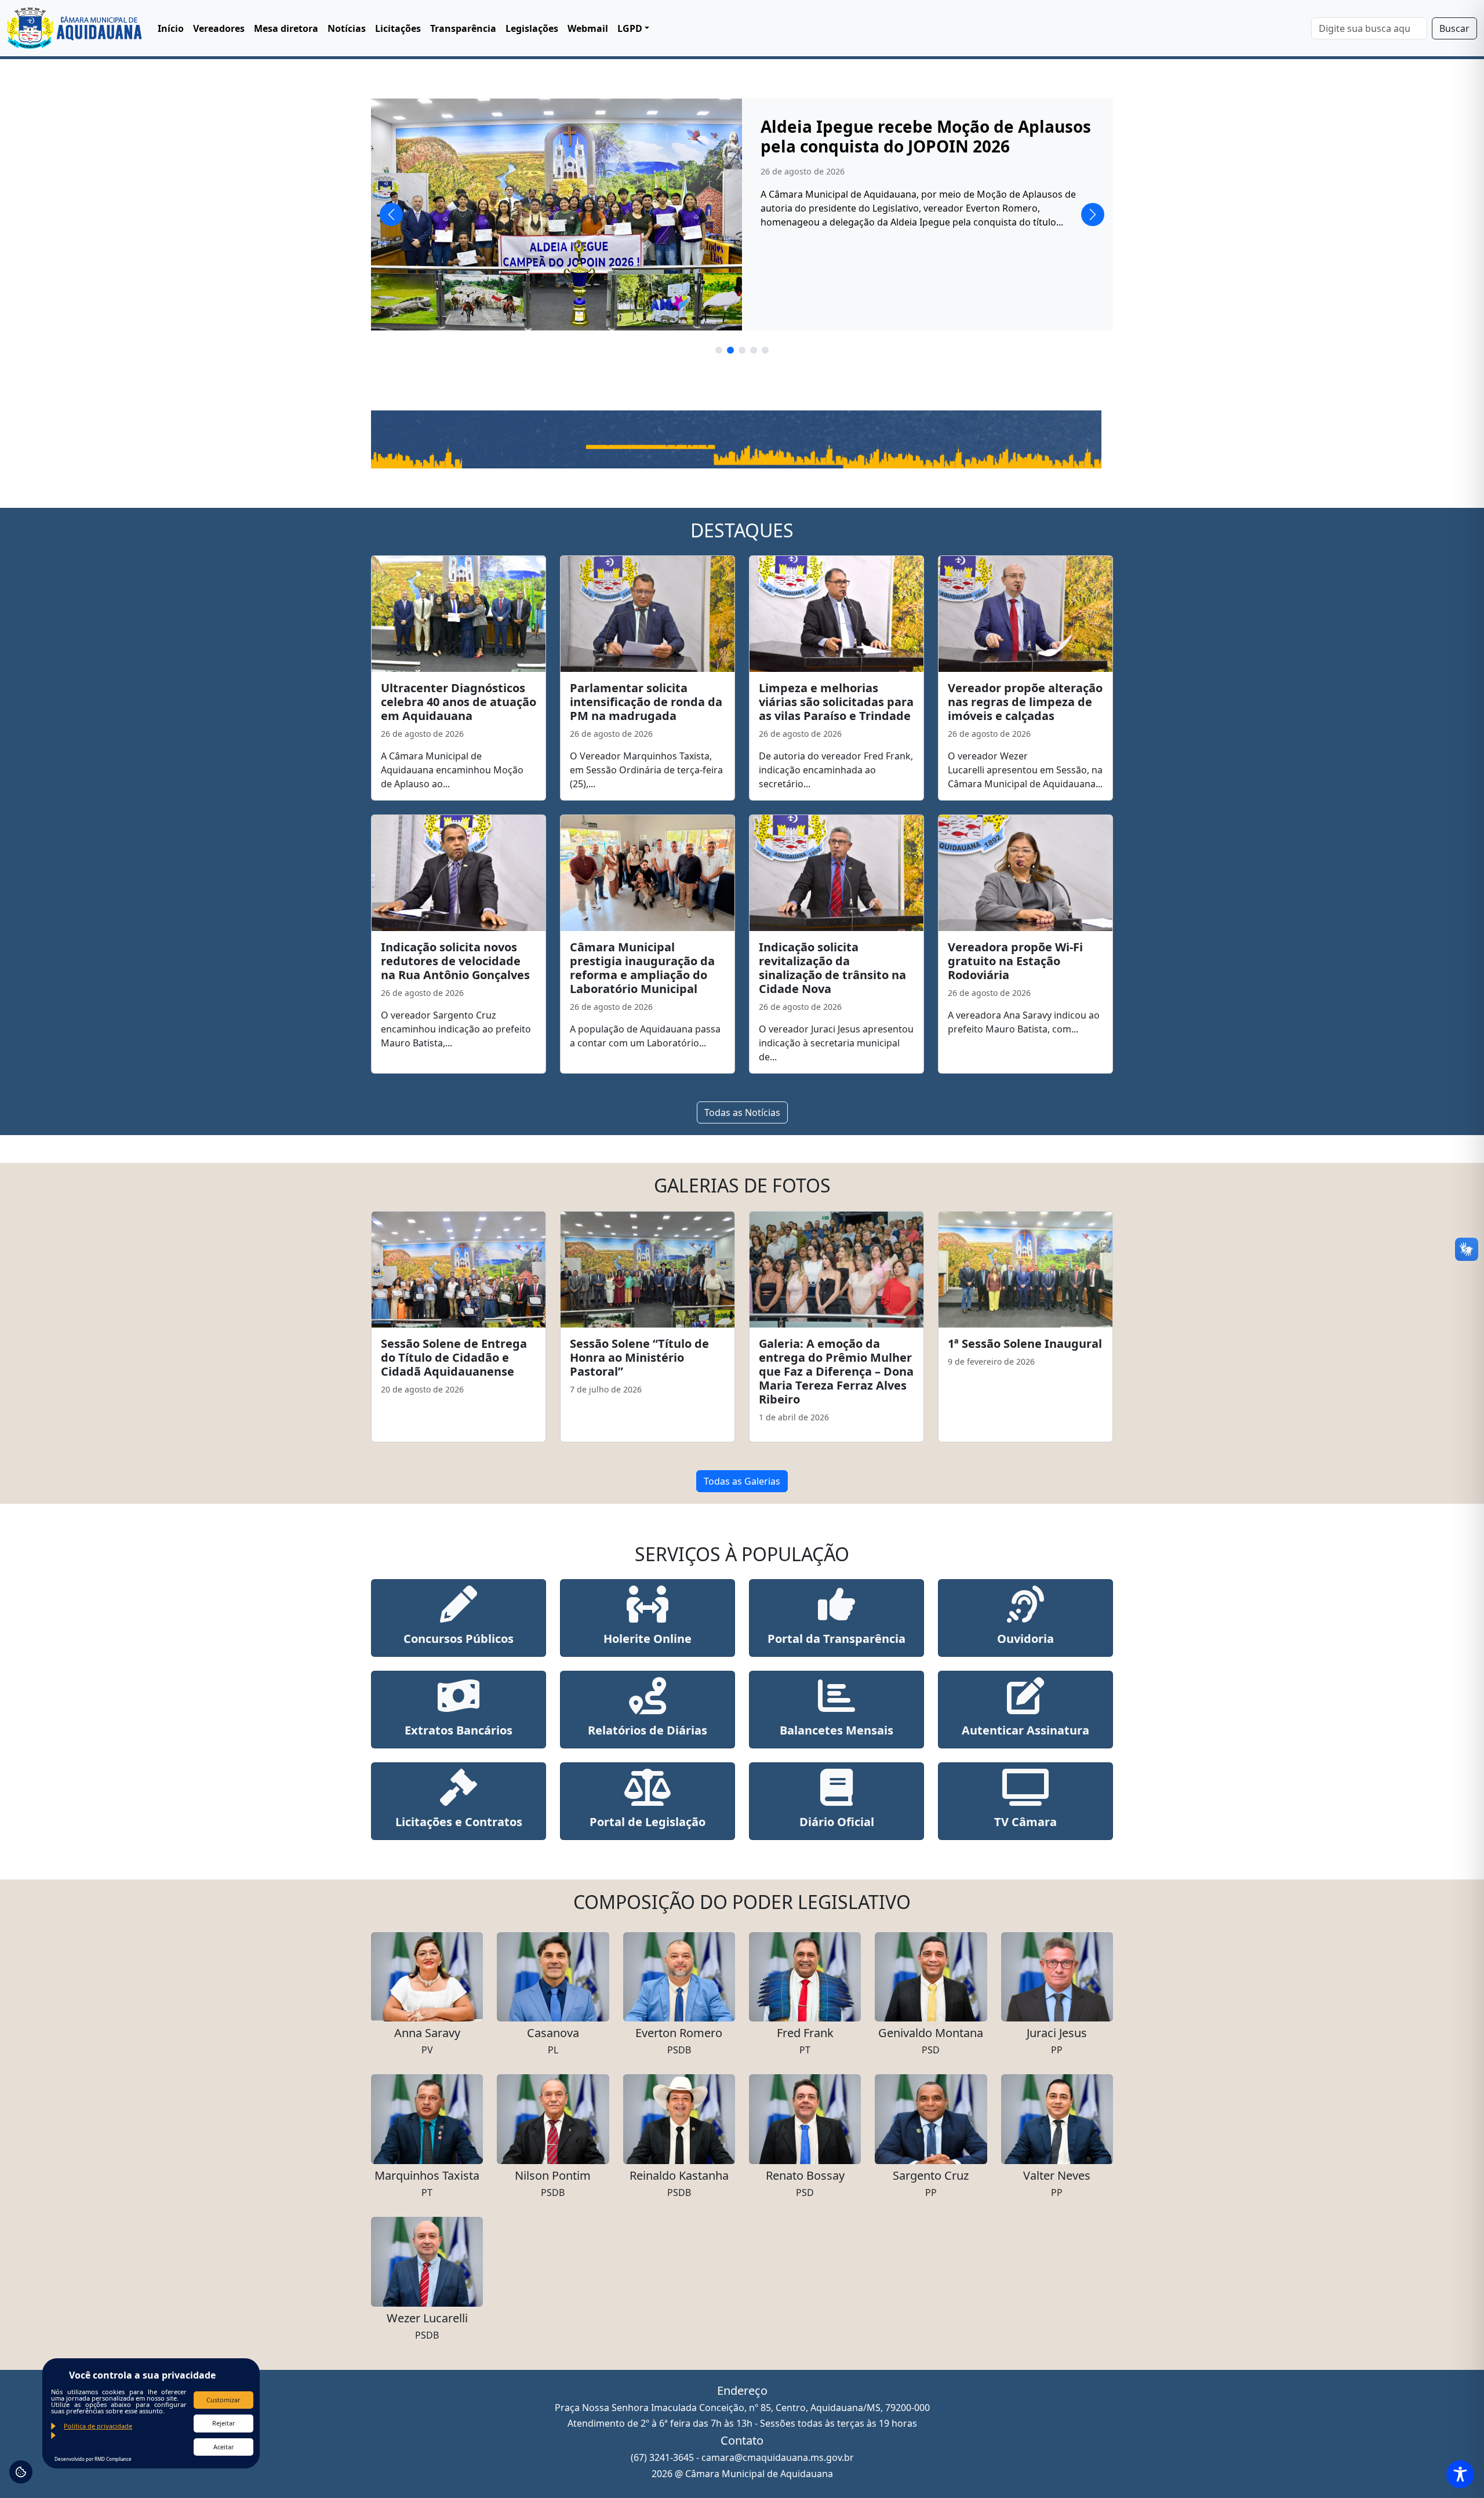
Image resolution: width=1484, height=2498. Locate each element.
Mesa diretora (286, 28)
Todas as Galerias (742, 1481)
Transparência (463, 28)
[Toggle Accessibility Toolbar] (1460, 2474)
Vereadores (219, 28)
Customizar (223, 2400)
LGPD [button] (630, 28)
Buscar (1454, 28)
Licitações (398, 28)
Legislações (532, 28)
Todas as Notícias (742, 1112)
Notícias (347, 28)
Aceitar (224, 2447)
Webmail (588, 28)
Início (171, 28)
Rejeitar (224, 2423)
